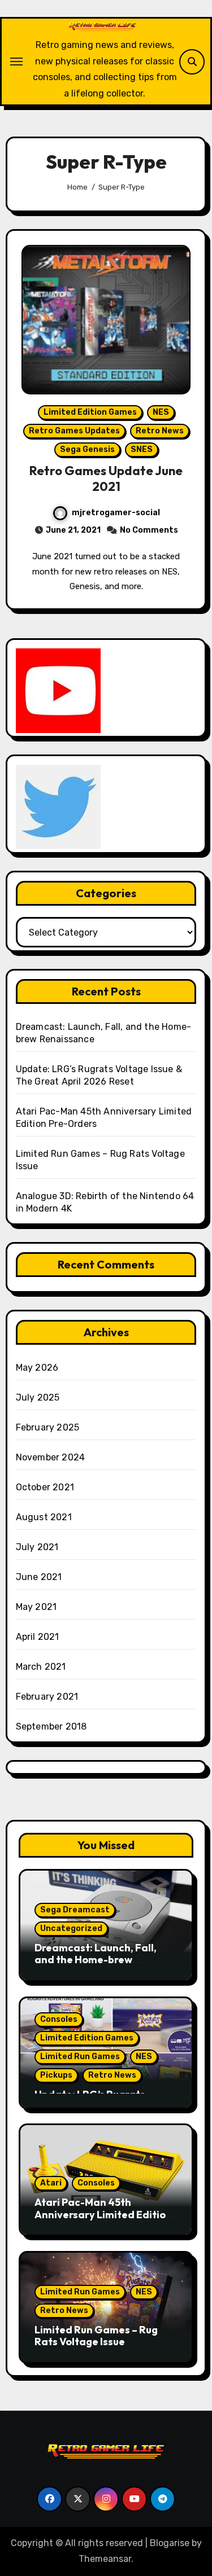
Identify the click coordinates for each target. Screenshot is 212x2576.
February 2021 (47, 1697)
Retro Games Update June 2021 (106, 479)
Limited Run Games (80, 2057)
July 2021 (37, 1547)
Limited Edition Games (90, 412)
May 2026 (37, 1368)
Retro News (160, 431)
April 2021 (38, 1637)
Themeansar (105, 2559)
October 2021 (45, 1487)
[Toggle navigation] (16, 62)
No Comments (149, 530)
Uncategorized (71, 1928)
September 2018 (51, 1726)
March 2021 (41, 1667)
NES (161, 412)
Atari (51, 2183)
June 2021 (39, 1577)
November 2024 (51, 1457)
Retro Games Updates (74, 431)
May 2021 (36, 1607)
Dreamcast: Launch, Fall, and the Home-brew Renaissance (96, 1960)
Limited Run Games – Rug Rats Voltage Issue (96, 2336)
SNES (142, 449)
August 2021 (44, 1517)
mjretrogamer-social (116, 513)
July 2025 (38, 1397)
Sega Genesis (87, 449)
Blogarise (170, 2543)
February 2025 (48, 1427)
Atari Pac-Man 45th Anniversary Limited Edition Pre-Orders (103, 2214)
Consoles (59, 2019)
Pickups (56, 2075)
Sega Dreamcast (75, 1910)
